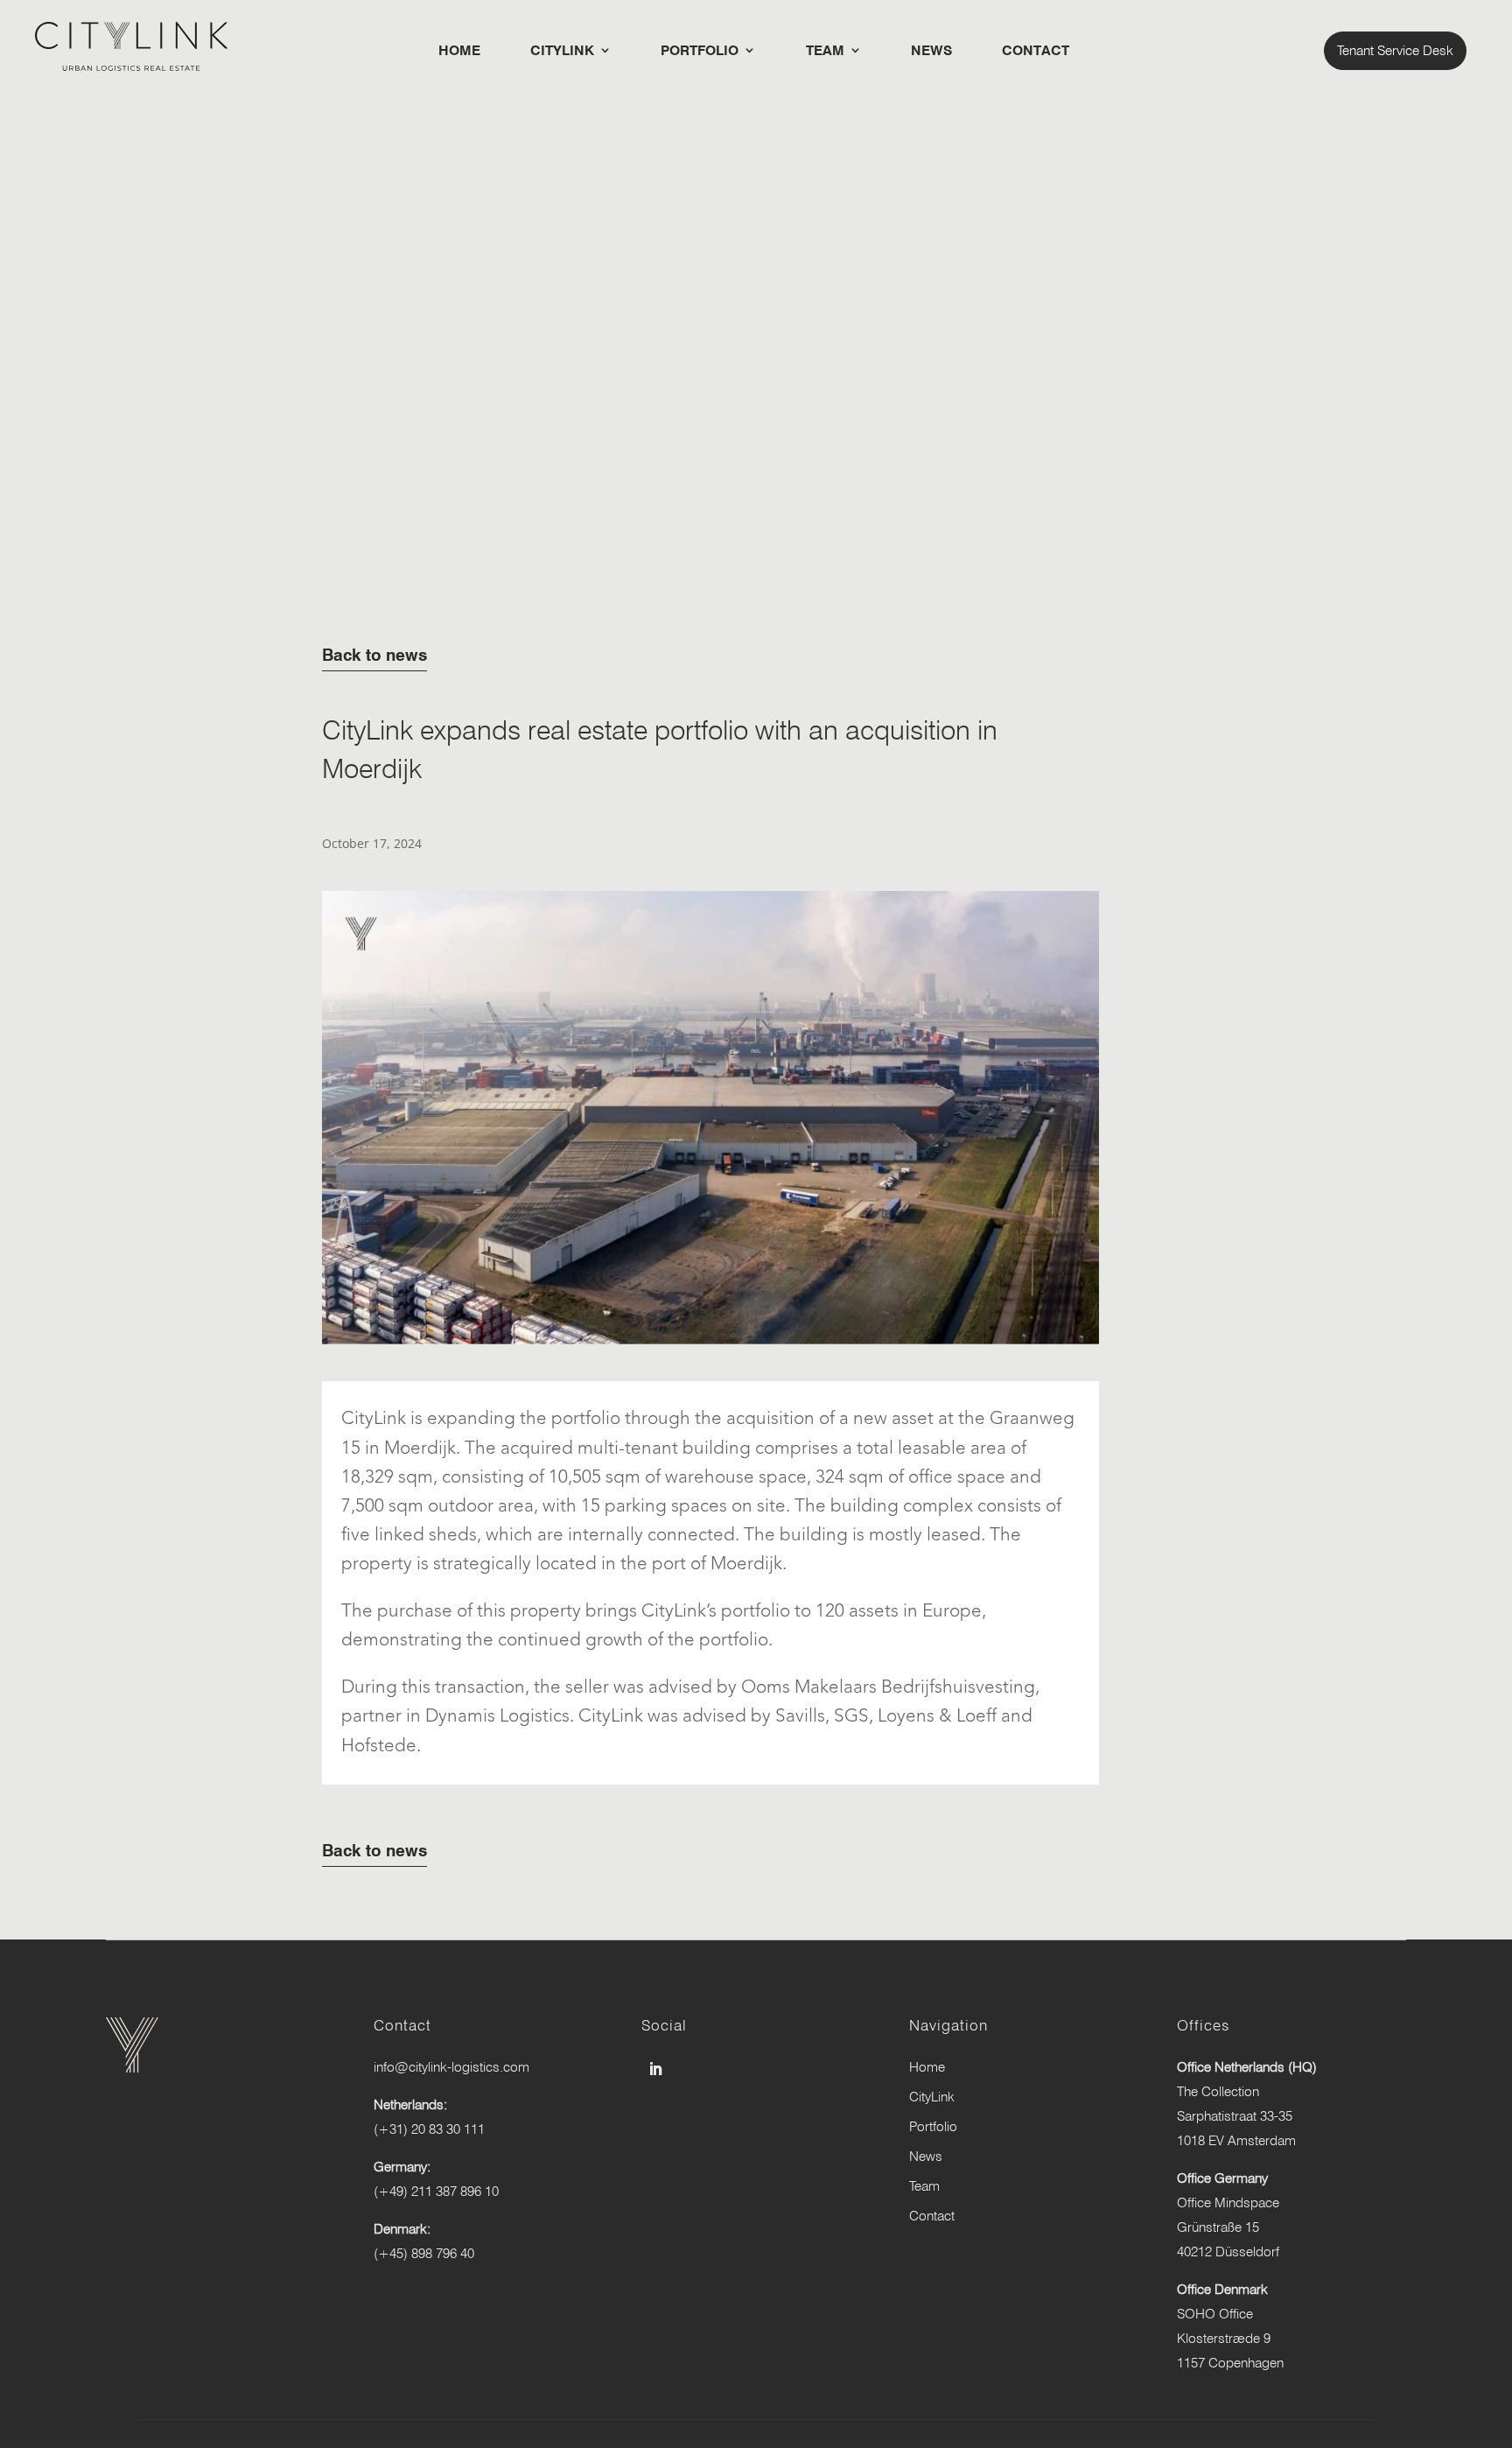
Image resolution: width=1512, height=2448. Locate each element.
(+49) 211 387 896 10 (436, 2191)
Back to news (374, 655)
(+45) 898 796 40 (424, 2253)
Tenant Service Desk (1395, 50)
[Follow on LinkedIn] (655, 2069)
